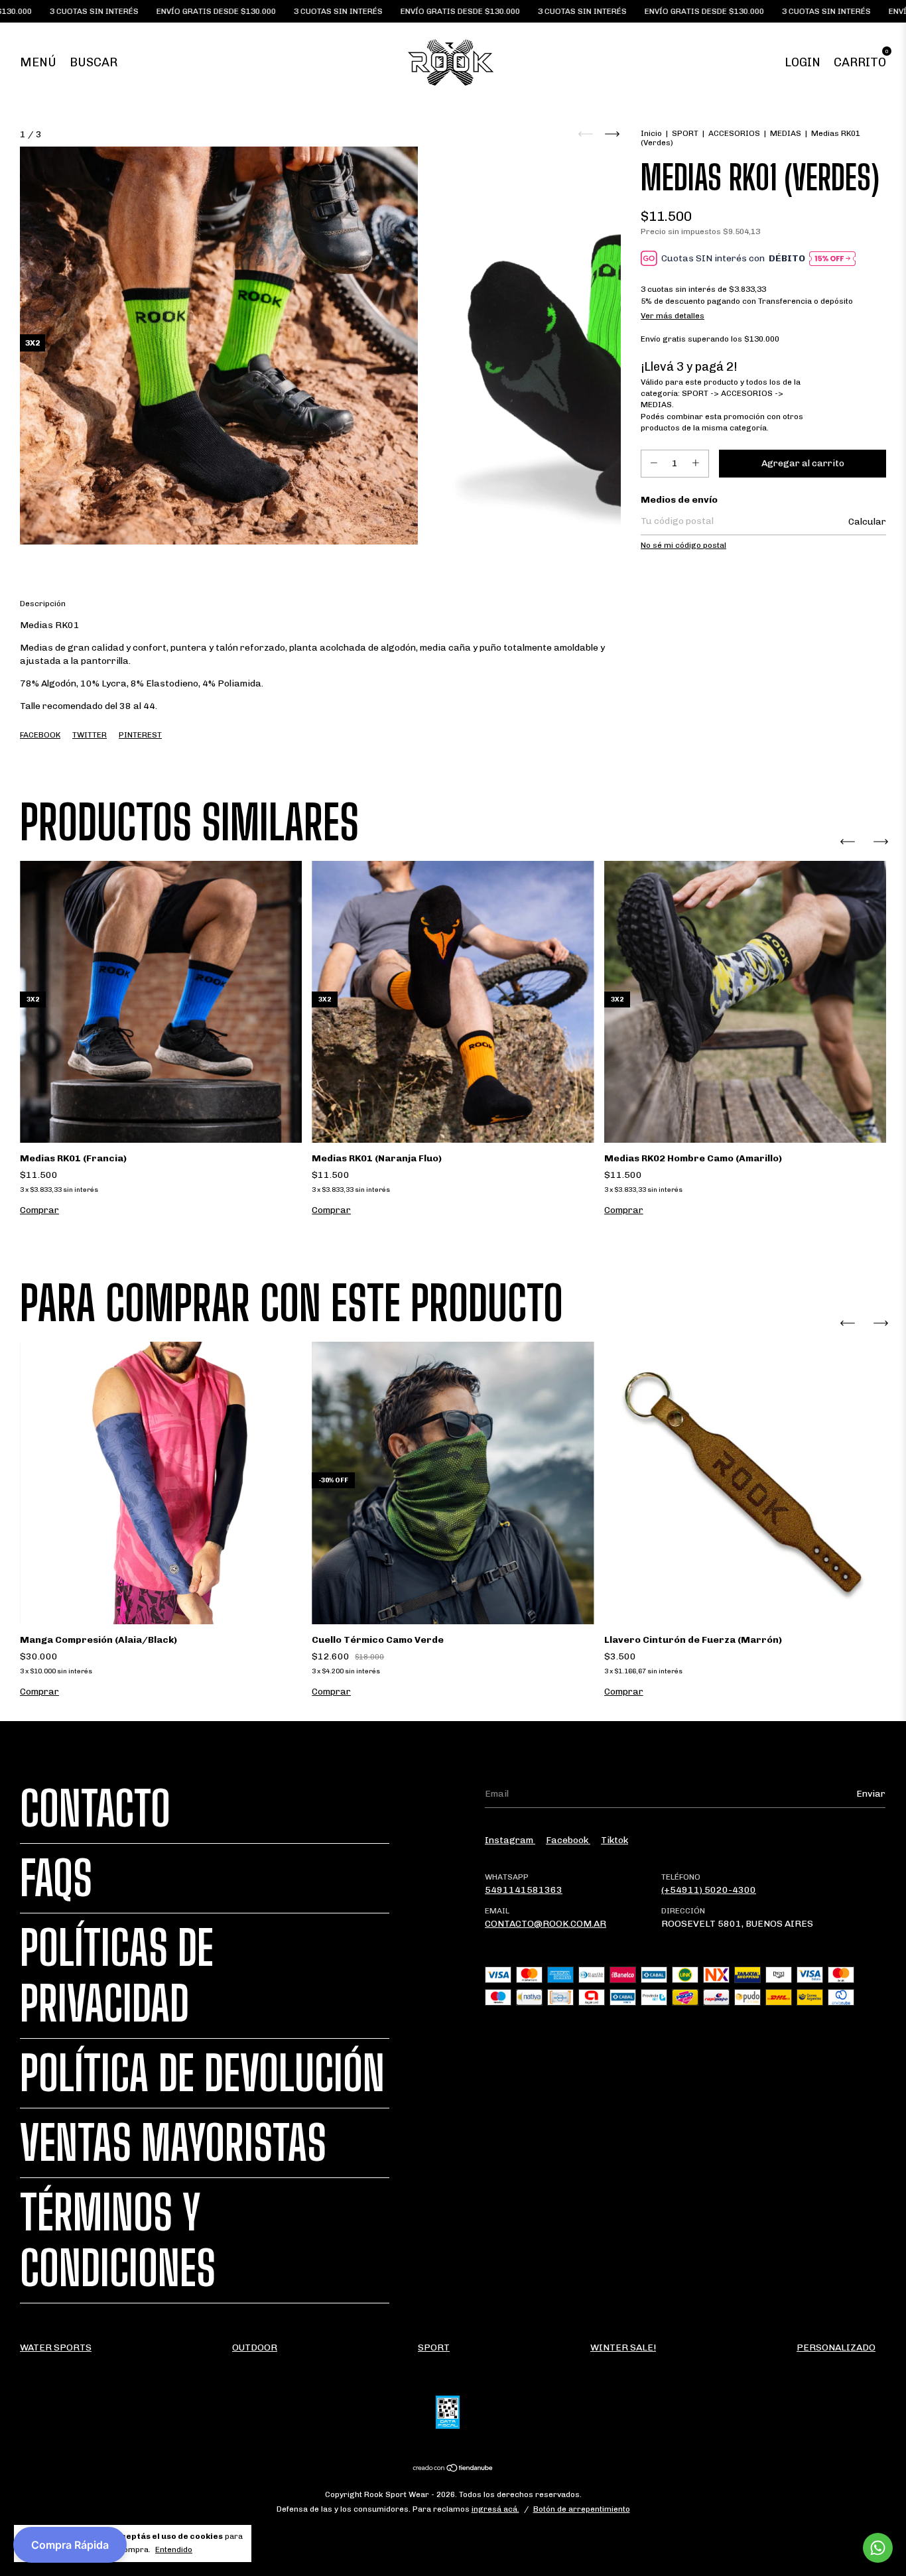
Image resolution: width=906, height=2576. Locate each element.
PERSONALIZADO (836, 2348)
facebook (568, 1840)
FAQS (56, 1878)
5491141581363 (524, 1890)
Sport (434, 2348)
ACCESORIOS (734, 133)
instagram (510, 1840)
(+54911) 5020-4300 (709, 1890)
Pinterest (140, 735)
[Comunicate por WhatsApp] (878, 2548)
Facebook (40, 735)
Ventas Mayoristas (173, 2143)
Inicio (651, 133)
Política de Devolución (202, 2073)
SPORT (685, 133)
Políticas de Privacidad (117, 1976)
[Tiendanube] (453, 2469)
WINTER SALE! (623, 2348)
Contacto (95, 1809)
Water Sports (56, 2348)
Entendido (174, 2549)
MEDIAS (786, 133)
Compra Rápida (70, 2545)
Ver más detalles (673, 316)
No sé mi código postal (683, 545)
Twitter (90, 735)
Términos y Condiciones (118, 2240)
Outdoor (255, 2348)
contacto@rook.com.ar (546, 1924)
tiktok (615, 1840)
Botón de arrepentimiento (582, 2509)
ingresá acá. (495, 2509)
